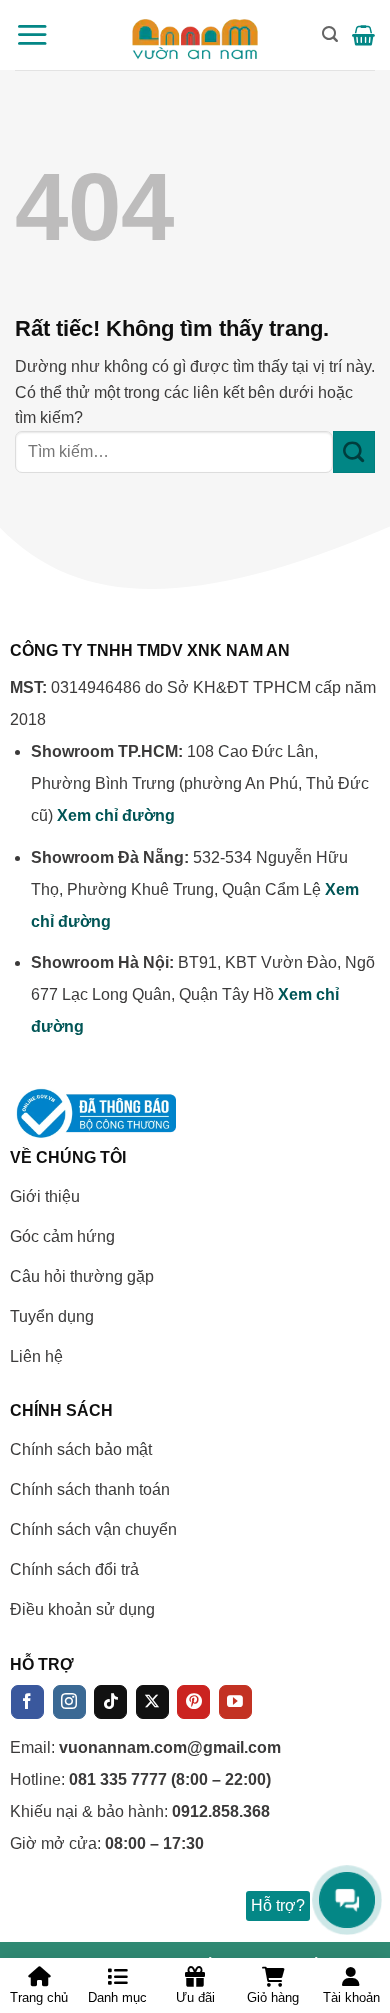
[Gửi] (354, 452)
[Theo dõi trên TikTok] (110, 1702)
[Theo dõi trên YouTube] (235, 1702)
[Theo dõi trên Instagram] (69, 1702)
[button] (32, 34)
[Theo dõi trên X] (152, 1702)
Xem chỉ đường (116, 815)
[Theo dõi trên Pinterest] (193, 1702)
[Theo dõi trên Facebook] (27, 1702)
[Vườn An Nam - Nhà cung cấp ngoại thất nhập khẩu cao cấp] (195, 35)
